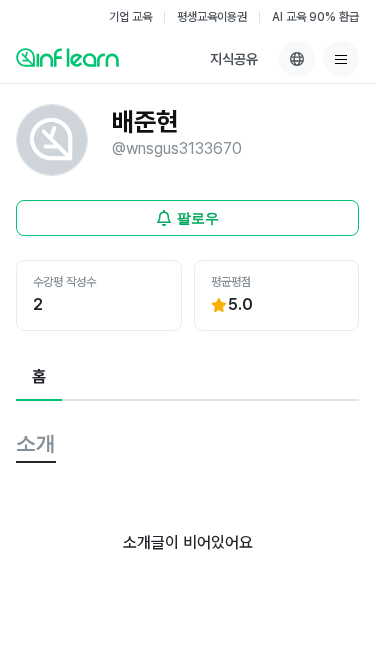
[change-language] (297, 59)
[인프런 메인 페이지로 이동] (67, 57)
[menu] (341, 59)
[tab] (39, 378)
